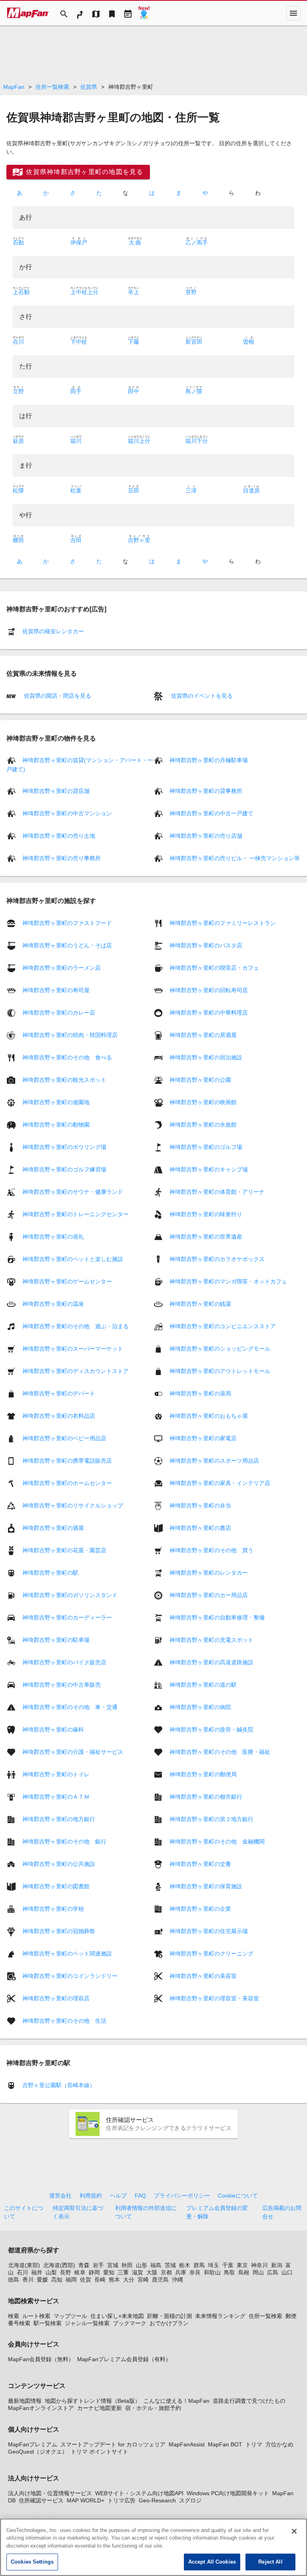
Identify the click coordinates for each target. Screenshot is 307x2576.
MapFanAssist (187, 2444)
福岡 (71, 2280)
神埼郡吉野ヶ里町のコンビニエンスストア (223, 1326)
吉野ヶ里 (139, 540)
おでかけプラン (169, 2323)
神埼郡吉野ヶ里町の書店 (200, 1527)
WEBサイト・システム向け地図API (139, 2493)
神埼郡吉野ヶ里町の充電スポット (211, 1639)
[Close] (294, 2531)
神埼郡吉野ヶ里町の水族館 (203, 1124)
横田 (18, 540)
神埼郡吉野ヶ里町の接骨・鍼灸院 (211, 1729)
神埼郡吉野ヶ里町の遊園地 (56, 1102)
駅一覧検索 (48, 2323)
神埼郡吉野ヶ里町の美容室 (203, 1976)
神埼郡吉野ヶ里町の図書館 (56, 1886)
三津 (191, 490)
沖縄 (177, 2280)
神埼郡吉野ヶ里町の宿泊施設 (206, 1057)
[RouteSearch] (80, 13)
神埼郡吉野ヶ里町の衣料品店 (59, 1415)
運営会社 (60, 2196)
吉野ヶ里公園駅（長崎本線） (59, 2085)
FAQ (140, 2196)
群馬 (199, 2265)
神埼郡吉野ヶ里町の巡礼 (53, 1236)
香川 (28, 2280)
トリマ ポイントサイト (100, 2452)
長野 (66, 2272)
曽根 (249, 342)
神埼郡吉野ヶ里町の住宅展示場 (209, 1931)
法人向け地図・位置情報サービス (50, 2493)
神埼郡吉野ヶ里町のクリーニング (211, 1953)
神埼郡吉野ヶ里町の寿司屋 (56, 990)
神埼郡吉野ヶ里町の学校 (53, 1908)
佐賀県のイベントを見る (201, 696)
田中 (134, 391)
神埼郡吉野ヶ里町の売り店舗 (206, 836)
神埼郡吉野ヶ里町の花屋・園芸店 (64, 1550)
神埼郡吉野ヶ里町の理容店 (56, 1998)
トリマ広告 (122, 2500)
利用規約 (91, 2196)
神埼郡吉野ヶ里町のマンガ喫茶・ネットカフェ (228, 1281)
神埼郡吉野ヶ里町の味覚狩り (206, 1214)
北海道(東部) (24, 2265)
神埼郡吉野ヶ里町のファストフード (67, 923)
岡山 (258, 2272)
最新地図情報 (25, 2401)
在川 (18, 342)
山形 (142, 2265)
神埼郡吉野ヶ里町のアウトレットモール (220, 1371)
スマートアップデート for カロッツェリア (113, 2444)
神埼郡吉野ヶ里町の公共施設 (59, 1863)
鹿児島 (160, 2280)
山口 (287, 2272)
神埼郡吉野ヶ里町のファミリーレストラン (223, 923)
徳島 (14, 2280)
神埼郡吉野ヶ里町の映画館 (203, 1102)
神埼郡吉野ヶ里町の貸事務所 (206, 791)
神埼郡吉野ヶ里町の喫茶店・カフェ (214, 967)
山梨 (51, 2272)
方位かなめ (279, 2444)
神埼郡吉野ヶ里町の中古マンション (67, 813)
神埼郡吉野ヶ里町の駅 (50, 1572)
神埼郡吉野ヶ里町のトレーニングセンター (76, 1214)
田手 (76, 391)
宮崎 (143, 2280)
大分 (129, 2280)
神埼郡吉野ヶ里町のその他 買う (211, 1550)
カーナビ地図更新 (100, 2408)
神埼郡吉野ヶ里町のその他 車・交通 (70, 1707)
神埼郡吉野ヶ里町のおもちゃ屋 (209, 1415)
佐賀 (86, 2280)
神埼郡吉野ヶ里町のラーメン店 (62, 967)
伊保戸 (79, 242)
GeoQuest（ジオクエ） (38, 2452)
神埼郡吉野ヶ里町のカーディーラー (67, 1617)
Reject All (270, 2562)
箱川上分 (139, 441)
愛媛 (42, 2280)
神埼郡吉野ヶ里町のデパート (59, 1393)
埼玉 (213, 2265)
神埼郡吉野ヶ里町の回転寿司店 (209, 990)
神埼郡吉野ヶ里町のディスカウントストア (76, 1371)
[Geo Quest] (144, 13)
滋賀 (138, 2272)
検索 (14, 2316)
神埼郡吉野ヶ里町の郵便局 (203, 1774)
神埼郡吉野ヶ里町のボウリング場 (64, 1147)
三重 (123, 2272)
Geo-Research (157, 2500)
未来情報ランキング (220, 2316)
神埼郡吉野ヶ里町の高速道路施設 (211, 1662)
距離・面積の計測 (169, 2316)
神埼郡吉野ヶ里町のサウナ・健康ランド (73, 1191)
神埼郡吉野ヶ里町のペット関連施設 (67, 1953)
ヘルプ (118, 2196)
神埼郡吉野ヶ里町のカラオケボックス (217, 1259)
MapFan (14, 87)
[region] (153, 2547)
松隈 (18, 490)
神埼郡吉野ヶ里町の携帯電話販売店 (67, 1460)
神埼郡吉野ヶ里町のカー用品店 (209, 1595)
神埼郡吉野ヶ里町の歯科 (53, 1729)
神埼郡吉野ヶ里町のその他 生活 (64, 2020)
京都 (166, 2272)
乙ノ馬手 (197, 242)
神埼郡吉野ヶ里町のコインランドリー (70, 1976)
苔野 (191, 292)
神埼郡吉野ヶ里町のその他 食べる (67, 1057)
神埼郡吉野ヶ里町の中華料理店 (209, 1012)
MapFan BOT (225, 2444)
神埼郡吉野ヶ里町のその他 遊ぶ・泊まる (76, 1326)
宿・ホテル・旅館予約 (153, 2408)
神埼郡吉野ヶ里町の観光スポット (64, 1079)
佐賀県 (89, 87)
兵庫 (181, 2272)
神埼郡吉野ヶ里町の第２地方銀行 (211, 1819)
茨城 (170, 2265)
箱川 (76, 441)
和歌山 (212, 2272)
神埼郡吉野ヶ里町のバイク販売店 (64, 1662)
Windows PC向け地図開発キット (228, 2493)
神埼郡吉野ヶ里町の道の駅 (203, 1684)
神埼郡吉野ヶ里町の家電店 (203, 1438)
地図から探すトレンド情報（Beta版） (93, 2401)
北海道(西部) (59, 2265)
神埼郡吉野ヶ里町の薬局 (200, 1393)
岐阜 (80, 2272)
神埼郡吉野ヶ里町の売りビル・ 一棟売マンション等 (235, 858)
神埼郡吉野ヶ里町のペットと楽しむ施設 (73, 1259)
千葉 (228, 2265)
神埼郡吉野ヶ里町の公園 (200, 1079)
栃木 (185, 2265)
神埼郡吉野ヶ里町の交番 (200, 1863)
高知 (57, 2280)
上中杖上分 (84, 292)
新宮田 (194, 342)
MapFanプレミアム (33, 2444)
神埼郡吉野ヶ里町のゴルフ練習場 (64, 1169)
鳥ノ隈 (194, 391)
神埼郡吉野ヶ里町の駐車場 (56, 1639)
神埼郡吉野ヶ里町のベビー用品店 (64, 1438)
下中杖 (79, 342)
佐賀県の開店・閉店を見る (57, 696)
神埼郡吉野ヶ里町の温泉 (53, 1303)
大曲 (135, 242)
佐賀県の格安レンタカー (53, 631)
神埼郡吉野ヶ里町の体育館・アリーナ (217, 1191)
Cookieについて (238, 2196)
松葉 (76, 490)
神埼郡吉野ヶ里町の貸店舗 (56, 791)
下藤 (134, 342)
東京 (242, 2265)
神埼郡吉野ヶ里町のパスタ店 (206, 945)
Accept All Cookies (212, 2562)
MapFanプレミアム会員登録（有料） (124, 2359)
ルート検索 (36, 2316)
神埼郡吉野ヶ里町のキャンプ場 (209, 1169)
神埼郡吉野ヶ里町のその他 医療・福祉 (220, 1751)
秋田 (127, 2265)
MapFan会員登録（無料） (41, 2359)
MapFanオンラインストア (41, 2408)
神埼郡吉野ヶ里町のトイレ (56, 1774)
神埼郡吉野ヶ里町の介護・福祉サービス (73, 1751)
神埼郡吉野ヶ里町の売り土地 (59, 836)
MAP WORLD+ (86, 2500)
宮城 (113, 2265)
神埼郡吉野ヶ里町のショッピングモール (220, 1348)
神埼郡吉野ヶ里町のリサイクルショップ (73, 1505)
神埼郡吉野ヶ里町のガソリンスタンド (70, 1595)
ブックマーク (130, 2323)
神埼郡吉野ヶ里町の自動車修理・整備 (217, 1617)
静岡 (94, 2272)
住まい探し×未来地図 (117, 2316)
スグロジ (190, 2500)
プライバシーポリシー (182, 2196)
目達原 (251, 490)
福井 (37, 2272)
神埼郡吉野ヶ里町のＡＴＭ (56, 1796)
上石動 (21, 292)
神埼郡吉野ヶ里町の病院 (200, 1707)
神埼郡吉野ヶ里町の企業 (200, 1908)
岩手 (98, 2265)
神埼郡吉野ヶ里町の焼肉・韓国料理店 (70, 1035)
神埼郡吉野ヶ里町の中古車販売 (62, 1684)
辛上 (134, 292)
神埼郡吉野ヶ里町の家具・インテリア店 (220, 1483)
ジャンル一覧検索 (87, 2323)
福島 (156, 2265)
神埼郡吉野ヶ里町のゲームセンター (67, 1281)
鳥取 (229, 2272)
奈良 (195, 2272)
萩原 (18, 441)
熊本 (114, 2280)
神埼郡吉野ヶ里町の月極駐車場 (209, 760)
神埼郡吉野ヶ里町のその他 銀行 (64, 1841)
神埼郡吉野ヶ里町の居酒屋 (203, 1035)
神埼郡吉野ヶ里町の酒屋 (53, 1527)
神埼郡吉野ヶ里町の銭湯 (200, 1303)
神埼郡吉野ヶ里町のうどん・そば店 (67, 945)
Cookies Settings (32, 2562)
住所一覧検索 (52, 87)
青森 (84, 2265)
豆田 (134, 490)
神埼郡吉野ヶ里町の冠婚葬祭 (59, 1931)
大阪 (152, 2272)
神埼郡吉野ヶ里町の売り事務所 (62, 858)
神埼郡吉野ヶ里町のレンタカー (209, 1572)
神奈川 (259, 2265)
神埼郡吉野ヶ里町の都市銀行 (206, 1796)
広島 (273, 2272)
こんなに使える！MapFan (176, 2401)
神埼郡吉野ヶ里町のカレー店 (59, 1012)
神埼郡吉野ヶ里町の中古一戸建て (211, 813)
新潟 (277, 2265)
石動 (18, 242)
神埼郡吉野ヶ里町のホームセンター (67, 1483)
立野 (18, 391)
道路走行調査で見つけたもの (249, 2401)
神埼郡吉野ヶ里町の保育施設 (206, 1886)
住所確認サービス (41, 2500)
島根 (244, 2272)
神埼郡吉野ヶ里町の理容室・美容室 (214, 1998)
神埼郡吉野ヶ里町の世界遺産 (206, 1236)
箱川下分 (197, 441)
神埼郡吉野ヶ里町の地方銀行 (59, 1819)
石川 (22, 2272)
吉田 (76, 540)
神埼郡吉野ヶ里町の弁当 (200, 1505)
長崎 (100, 2280)
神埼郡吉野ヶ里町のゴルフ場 (206, 1147)
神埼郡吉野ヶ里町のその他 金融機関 (217, 1841)
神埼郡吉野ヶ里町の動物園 (56, 1124)
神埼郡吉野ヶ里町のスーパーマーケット (73, 1348)
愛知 (109, 2272)
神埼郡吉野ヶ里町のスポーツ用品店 (214, 1460)
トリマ (254, 2444)
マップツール (70, 2316)
